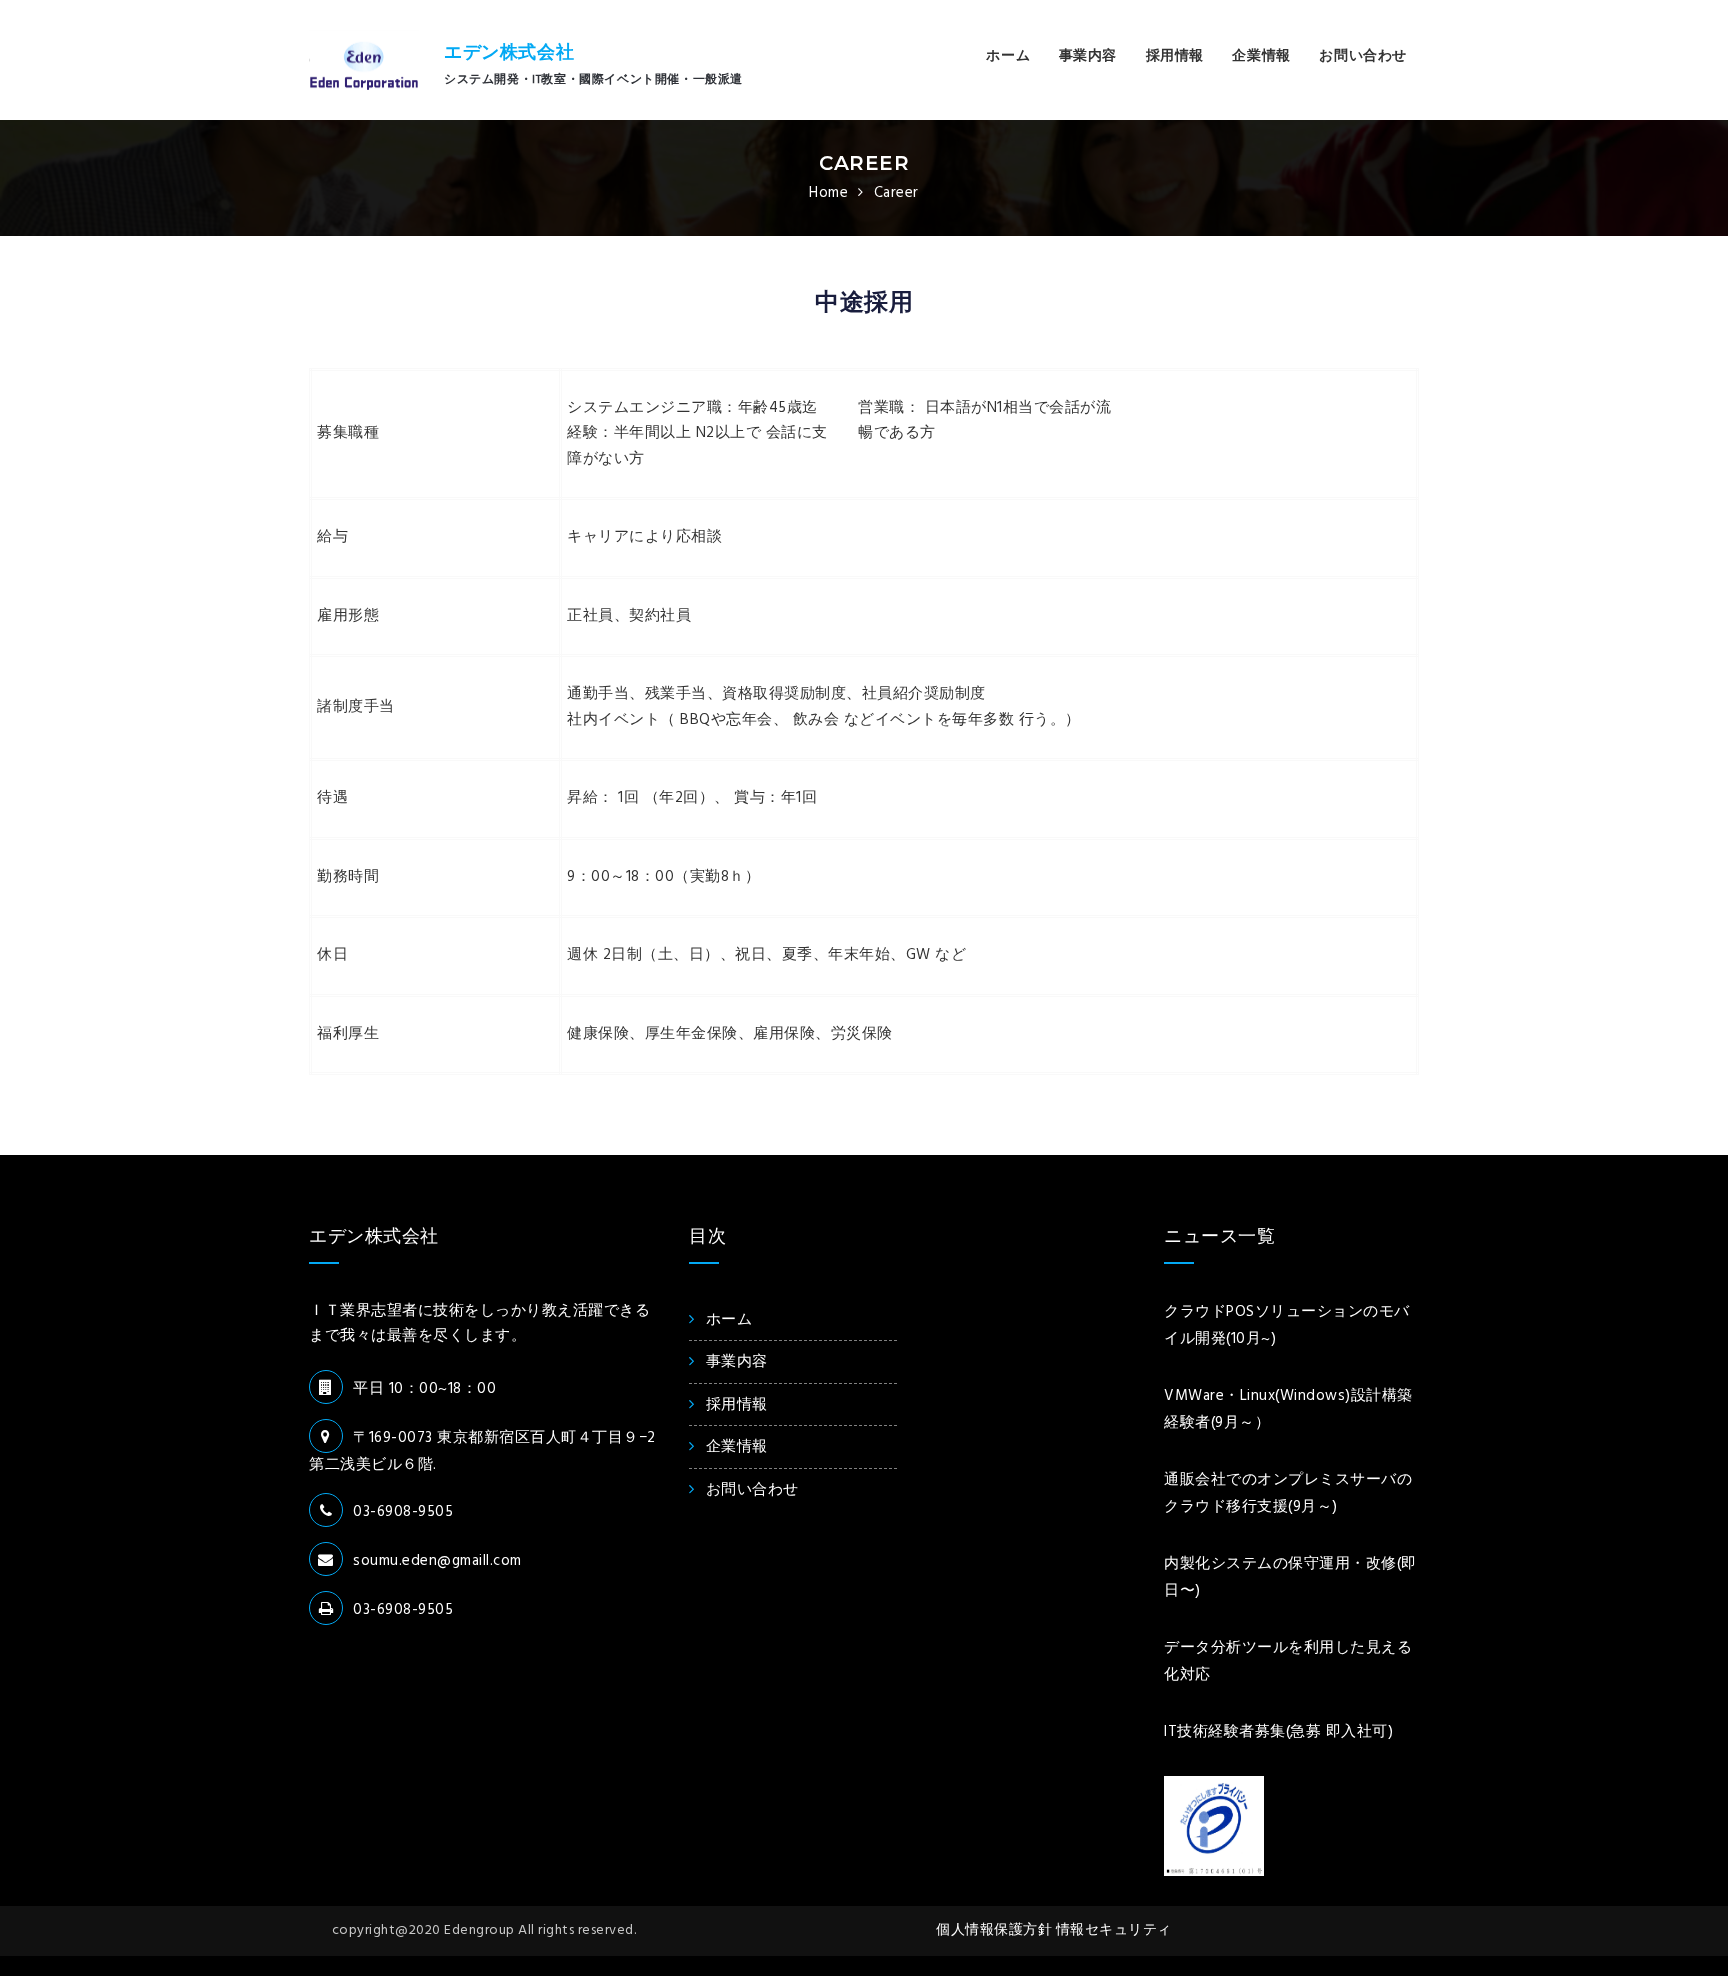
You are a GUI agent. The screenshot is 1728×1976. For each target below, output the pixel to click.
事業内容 (1088, 56)
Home (828, 193)
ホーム (1008, 56)
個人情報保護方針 (996, 1930)
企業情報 (1261, 56)
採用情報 (1175, 56)
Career (864, 163)
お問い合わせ (1363, 56)
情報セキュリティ (1114, 1930)
